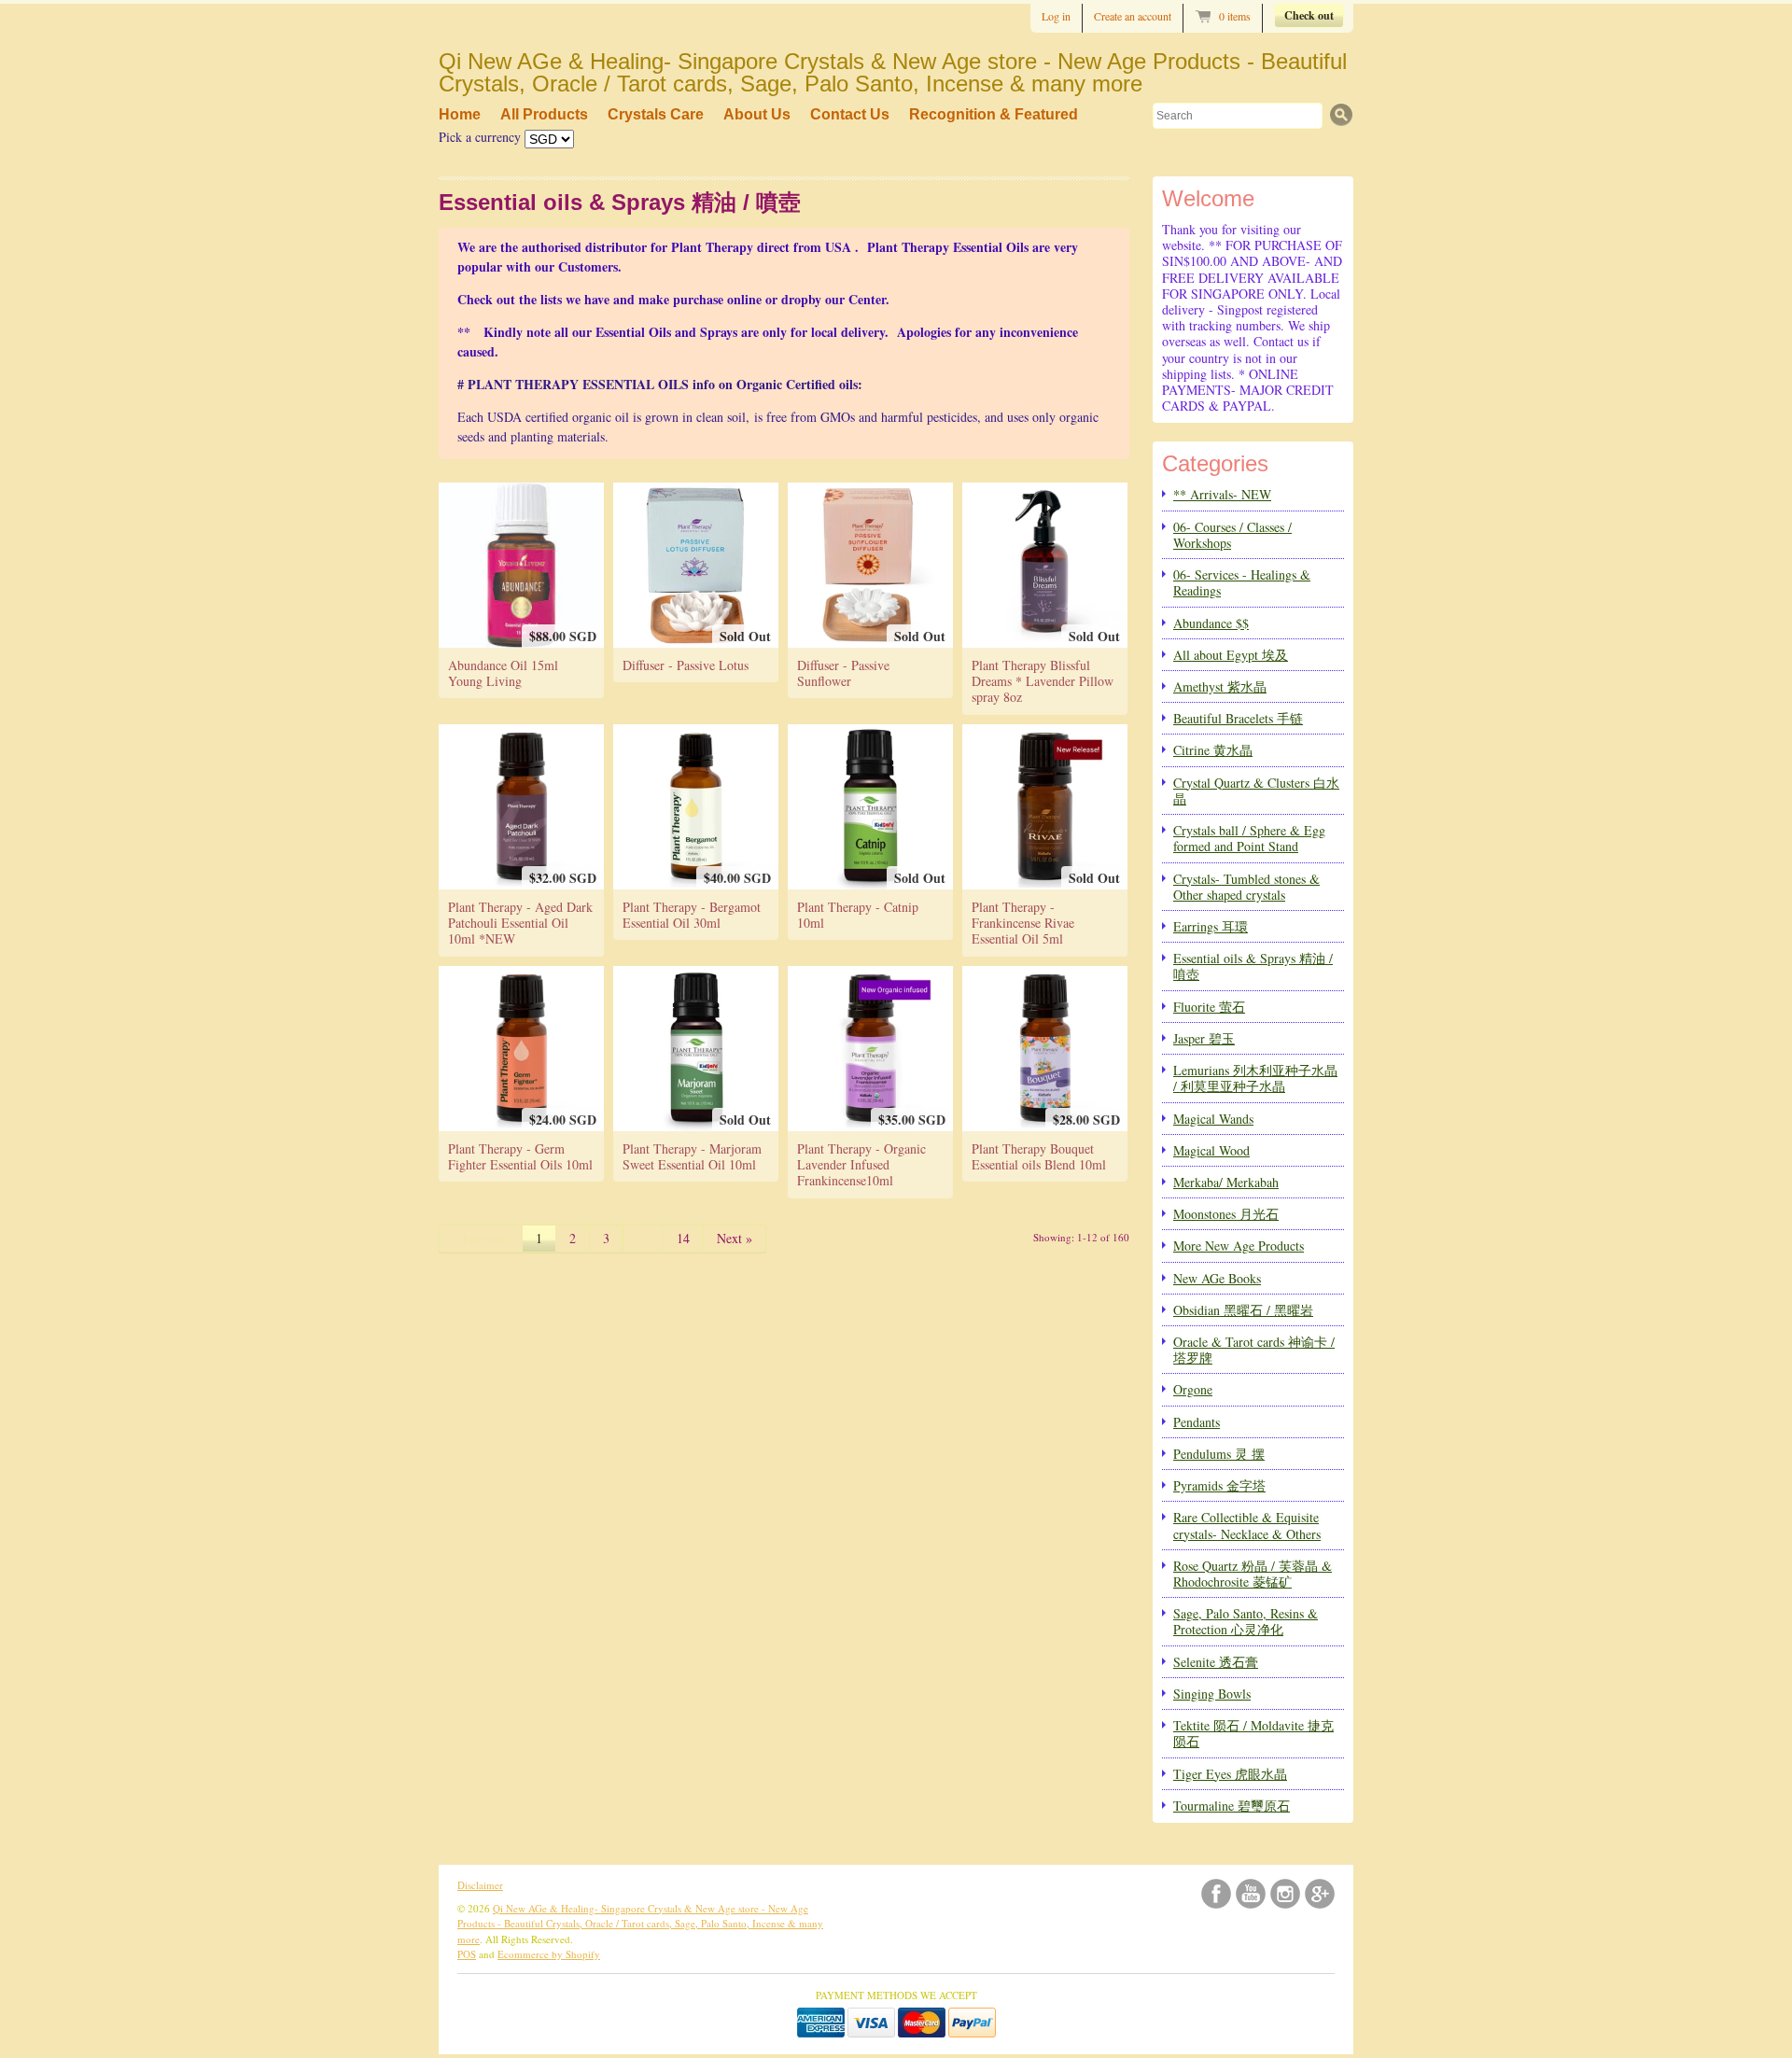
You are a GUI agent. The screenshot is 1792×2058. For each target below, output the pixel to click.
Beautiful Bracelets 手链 (1238, 718)
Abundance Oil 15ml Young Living (503, 673)
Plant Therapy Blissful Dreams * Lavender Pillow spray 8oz (1043, 681)
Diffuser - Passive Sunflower (843, 673)
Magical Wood (1211, 1150)
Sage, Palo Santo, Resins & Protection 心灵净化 (1246, 1621)
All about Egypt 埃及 (1231, 655)
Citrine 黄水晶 (1213, 750)
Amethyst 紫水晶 (1220, 686)
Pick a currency (482, 137)
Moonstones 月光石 (1226, 1214)
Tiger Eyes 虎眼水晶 (1230, 1774)
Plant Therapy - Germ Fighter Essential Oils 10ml (520, 1156)
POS (467, 1954)
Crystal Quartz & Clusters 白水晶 (1256, 791)
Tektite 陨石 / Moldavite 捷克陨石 (1253, 1733)
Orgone (1193, 1389)
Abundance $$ (1211, 623)
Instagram (1285, 1894)
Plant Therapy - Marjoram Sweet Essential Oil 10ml (692, 1156)
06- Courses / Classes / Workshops (1232, 535)
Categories (1215, 463)
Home (460, 114)
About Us (757, 114)
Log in (1056, 16)
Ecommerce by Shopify (549, 1954)
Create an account (1133, 16)
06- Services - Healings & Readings (1242, 582)
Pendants (1197, 1422)
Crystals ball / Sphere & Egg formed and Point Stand (1249, 838)
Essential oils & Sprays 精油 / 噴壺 (1253, 966)
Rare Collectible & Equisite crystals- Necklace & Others (1247, 1525)
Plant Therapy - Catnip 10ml (858, 915)
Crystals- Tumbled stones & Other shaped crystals (1246, 887)
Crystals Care (656, 114)
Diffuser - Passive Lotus (686, 665)
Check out (1309, 15)
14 (683, 1238)
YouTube (1251, 1894)
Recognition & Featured (994, 114)
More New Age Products (1239, 1246)
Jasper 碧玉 (1204, 1038)
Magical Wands (1213, 1119)
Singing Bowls (1212, 1694)
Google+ (1320, 1894)
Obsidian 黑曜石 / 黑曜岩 (1243, 1310)
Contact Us (850, 114)
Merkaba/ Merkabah (1226, 1182)
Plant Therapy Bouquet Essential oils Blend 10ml (1039, 1156)
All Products (544, 114)
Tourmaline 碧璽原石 (1232, 1806)
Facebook (1216, 1894)
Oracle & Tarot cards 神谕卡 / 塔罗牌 (1254, 1350)
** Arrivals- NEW (1222, 494)
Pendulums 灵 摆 (1219, 1454)
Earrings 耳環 (1211, 926)
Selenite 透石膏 (1216, 1662)
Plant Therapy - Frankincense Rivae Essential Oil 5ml (1023, 923)
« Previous (481, 1238)
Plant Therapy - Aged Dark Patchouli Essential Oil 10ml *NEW (520, 923)
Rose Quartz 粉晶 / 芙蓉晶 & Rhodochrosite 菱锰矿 (1253, 1574)
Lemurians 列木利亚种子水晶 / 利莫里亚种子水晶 (1255, 1078)
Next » (735, 1238)
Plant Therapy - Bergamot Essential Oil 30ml (692, 915)
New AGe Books (1217, 1278)
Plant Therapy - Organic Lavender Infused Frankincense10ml (861, 1165)
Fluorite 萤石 (1209, 1007)
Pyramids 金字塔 (1219, 1485)
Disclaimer (480, 1885)
